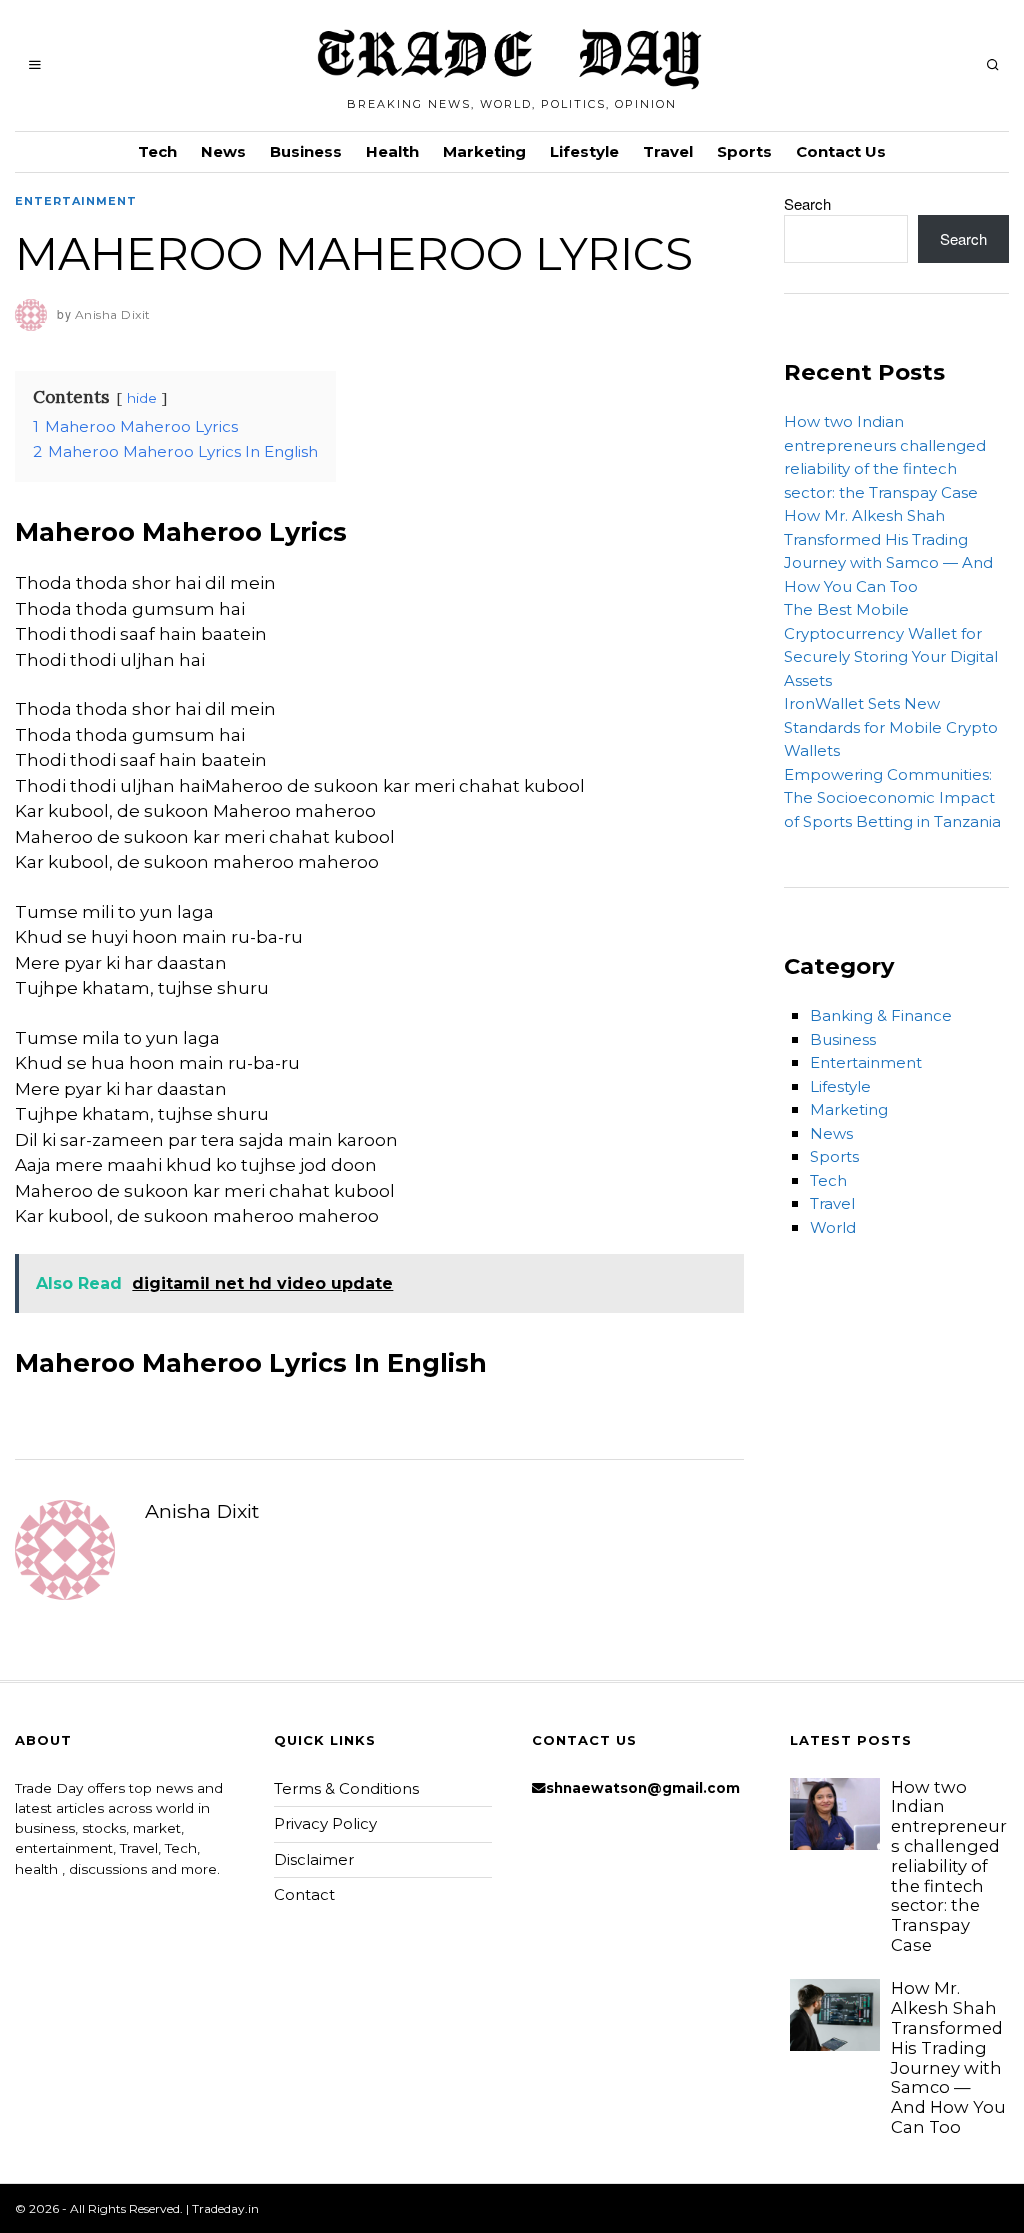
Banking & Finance (881, 1015)
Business (306, 151)
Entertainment (76, 201)
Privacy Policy (325, 1823)
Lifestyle (584, 151)
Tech (157, 151)
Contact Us (841, 151)
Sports (744, 151)
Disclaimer (314, 1859)
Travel (668, 151)
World (833, 1227)
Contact (304, 1894)
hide (142, 398)
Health (392, 151)
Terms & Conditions (346, 1788)
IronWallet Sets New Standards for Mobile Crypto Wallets (891, 727)
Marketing (484, 151)
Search (807, 203)
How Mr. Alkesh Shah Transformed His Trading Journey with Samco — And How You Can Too (948, 2057)
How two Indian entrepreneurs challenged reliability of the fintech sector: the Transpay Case (949, 1866)
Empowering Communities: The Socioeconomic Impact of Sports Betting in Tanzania (892, 798)
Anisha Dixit (202, 1511)
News (223, 151)
